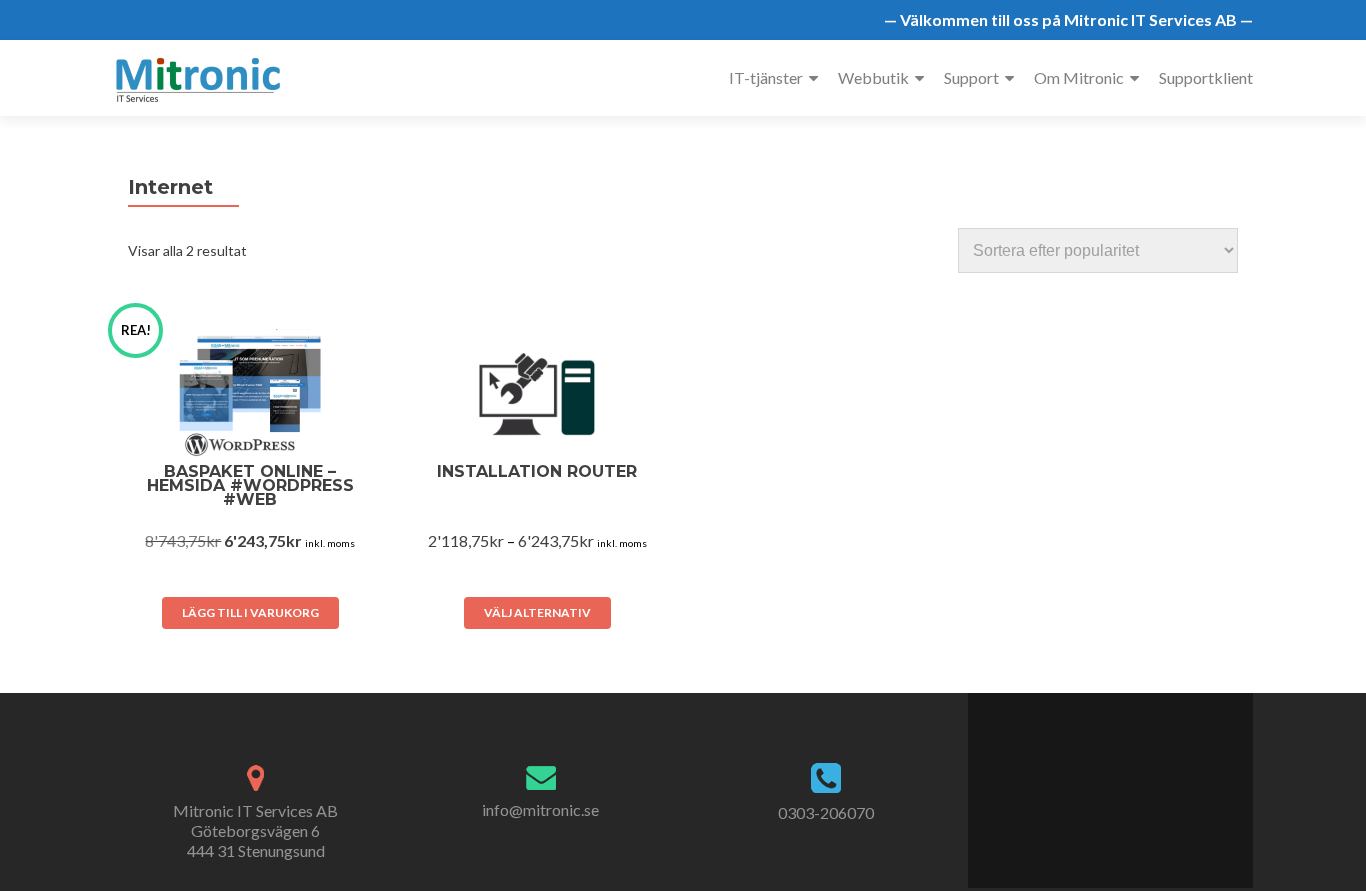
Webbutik (873, 77)
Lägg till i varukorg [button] (250, 612)
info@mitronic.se (540, 809)
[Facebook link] (1078, 780)
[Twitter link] (1098, 780)
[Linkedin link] (1120, 780)
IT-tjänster (766, 77)
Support (971, 77)
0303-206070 (826, 812)
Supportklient (1206, 77)
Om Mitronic (1079, 77)
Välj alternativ (537, 612)
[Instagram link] (1142, 780)
